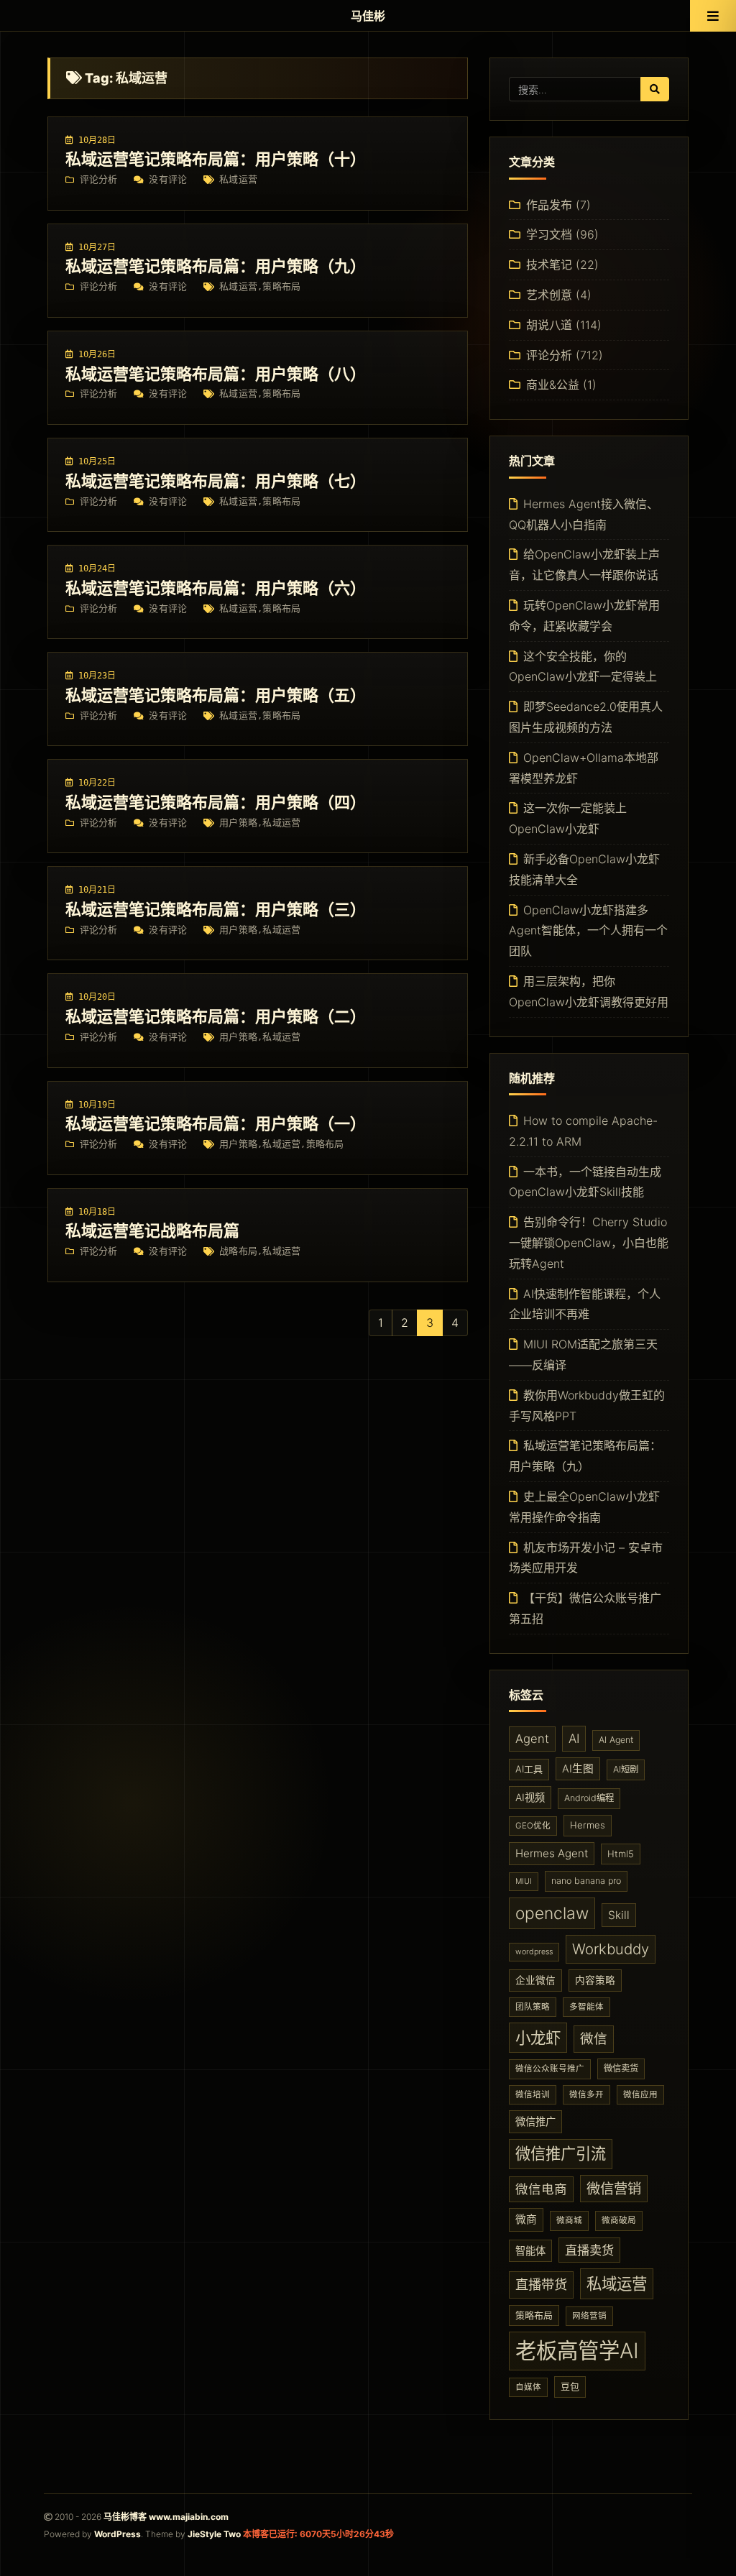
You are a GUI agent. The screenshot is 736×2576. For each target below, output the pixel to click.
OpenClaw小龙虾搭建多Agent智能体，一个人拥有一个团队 (588, 931)
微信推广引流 (561, 2153)
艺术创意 (549, 295)
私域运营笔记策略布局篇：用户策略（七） (216, 481)
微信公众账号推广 (550, 2069)
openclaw (552, 1913)
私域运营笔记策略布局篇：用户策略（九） (216, 266)
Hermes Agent (552, 1853)
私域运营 (238, 179)
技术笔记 (549, 264)
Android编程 (589, 1798)
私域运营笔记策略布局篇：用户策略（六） (216, 588)
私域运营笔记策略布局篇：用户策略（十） (216, 159)
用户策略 (238, 823)
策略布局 (281, 286)
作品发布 (549, 205)
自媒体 (528, 2387)
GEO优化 (533, 1826)
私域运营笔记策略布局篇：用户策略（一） (216, 1123)
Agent (532, 1739)
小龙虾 (538, 2038)
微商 (526, 2219)
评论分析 (99, 179)
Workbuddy (611, 1949)
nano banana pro (586, 1881)
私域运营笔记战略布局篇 (152, 1230)
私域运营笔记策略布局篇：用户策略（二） (216, 1016)
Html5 (621, 1854)
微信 (594, 2039)
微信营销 (614, 2189)
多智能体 (586, 2007)
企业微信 (535, 1980)
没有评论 (168, 179)
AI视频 (530, 1797)
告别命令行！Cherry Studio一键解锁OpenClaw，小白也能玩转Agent (589, 1243)
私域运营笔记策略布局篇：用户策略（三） (216, 909)
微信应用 (640, 2094)
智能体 (530, 2251)
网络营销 (589, 2316)
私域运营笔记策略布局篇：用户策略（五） (216, 695)
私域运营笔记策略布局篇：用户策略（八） (216, 374)
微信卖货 (621, 2068)
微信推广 (535, 2121)
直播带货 (541, 2284)
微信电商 (541, 2189)
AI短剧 (626, 1769)
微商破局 (619, 2220)
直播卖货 (589, 2250)
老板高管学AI (577, 2351)
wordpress (534, 1952)
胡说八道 (549, 325)
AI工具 (529, 1769)
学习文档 (549, 234)
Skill (619, 1915)
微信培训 (533, 2094)
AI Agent (616, 1740)
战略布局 (238, 1251)
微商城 (569, 2220)
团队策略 (533, 2007)
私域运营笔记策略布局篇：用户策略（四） (216, 802)
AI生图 (578, 1769)
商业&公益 (553, 385)
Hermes (588, 1825)
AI (574, 1738)
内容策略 (595, 1980)
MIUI (524, 1881)
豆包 (570, 2386)
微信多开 (586, 2094)
